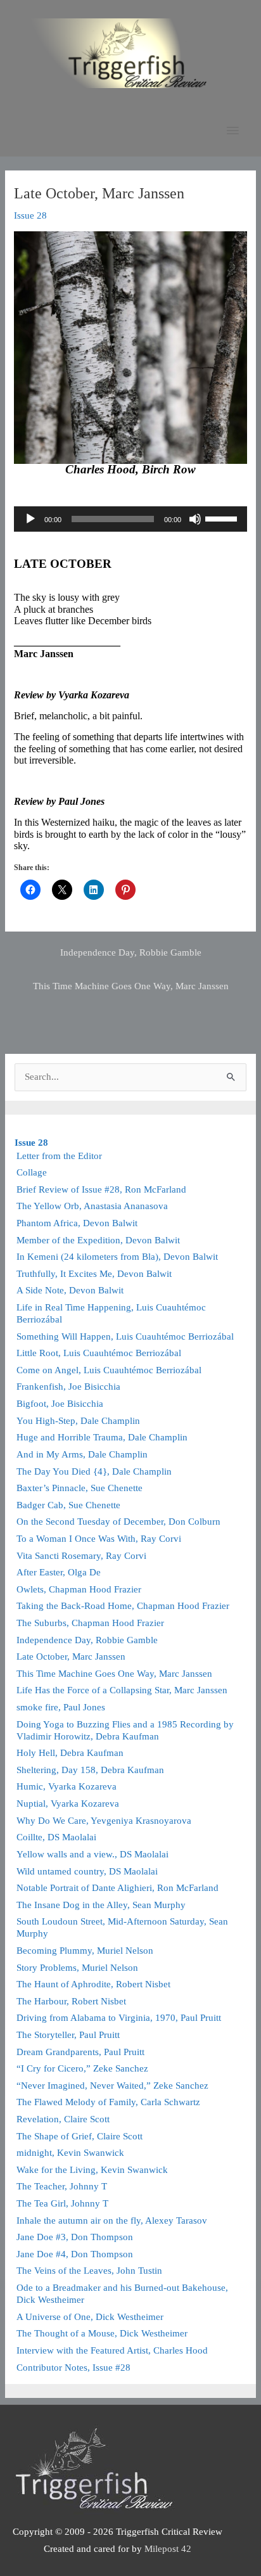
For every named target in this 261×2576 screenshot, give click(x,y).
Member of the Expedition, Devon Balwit (98, 1240)
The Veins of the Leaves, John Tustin (89, 2271)
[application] (130, 519)
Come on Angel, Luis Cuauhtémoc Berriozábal (109, 1370)
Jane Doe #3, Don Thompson (75, 2237)
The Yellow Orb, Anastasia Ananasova (92, 1206)
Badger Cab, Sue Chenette (68, 1505)
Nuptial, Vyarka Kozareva (68, 1804)
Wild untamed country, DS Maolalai (87, 1871)
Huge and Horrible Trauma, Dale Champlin (102, 1437)
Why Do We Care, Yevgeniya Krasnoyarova (104, 1821)
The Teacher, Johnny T (62, 2186)
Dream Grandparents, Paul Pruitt (80, 2052)
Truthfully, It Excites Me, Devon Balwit (94, 1274)
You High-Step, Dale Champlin (78, 1421)
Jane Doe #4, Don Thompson (75, 2254)
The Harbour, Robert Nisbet (71, 2001)
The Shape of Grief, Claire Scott (80, 2136)
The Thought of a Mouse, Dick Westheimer (102, 2333)
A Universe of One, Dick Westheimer (90, 2317)
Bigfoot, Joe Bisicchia (60, 1404)
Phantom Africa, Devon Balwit (77, 1223)
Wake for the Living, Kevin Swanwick (92, 2170)
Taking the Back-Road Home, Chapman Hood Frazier (123, 1606)
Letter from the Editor (59, 1156)
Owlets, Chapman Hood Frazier (79, 1589)
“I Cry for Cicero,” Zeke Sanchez (82, 2068)
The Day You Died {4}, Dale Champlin (94, 1471)
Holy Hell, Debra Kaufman (70, 1753)
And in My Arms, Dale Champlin (82, 1454)
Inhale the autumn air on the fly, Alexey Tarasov (112, 2220)
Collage (32, 1172)
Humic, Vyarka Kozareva (67, 1786)
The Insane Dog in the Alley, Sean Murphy (101, 1905)
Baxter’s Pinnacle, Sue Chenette (80, 1488)
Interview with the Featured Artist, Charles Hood (112, 2350)
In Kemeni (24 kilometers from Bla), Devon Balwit (117, 1257)
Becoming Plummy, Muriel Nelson (85, 1951)
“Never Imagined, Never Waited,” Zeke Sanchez (112, 2086)
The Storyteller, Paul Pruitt (68, 2035)
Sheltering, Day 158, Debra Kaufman (90, 1770)
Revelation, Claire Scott (63, 2119)
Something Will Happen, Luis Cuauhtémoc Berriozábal (125, 1336)
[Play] (30, 519)
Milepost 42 (168, 2549)
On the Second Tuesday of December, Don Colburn (118, 1522)
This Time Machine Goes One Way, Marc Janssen (131, 986)
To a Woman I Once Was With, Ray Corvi (99, 1539)
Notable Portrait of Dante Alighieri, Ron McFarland (118, 1888)
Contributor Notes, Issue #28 (73, 2368)
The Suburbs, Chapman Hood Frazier (90, 1623)
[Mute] (195, 519)
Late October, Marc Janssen (71, 1656)
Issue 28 (30, 215)
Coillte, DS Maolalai (56, 1837)
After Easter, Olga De (59, 1572)
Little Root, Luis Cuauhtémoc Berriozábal (99, 1353)
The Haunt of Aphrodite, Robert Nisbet (93, 1984)
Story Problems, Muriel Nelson (77, 1968)
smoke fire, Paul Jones (61, 1707)
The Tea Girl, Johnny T (62, 2203)
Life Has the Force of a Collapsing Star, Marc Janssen (122, 1690)
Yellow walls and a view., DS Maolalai (92, 1854)
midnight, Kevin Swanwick (70, 2153)
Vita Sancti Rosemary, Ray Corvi (81, 1556)
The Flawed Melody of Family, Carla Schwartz (108, 2102)
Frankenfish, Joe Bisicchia (68, 1387)
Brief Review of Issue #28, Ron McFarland (101, 1189)
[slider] (223, 518)
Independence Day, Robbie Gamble (131, 952)
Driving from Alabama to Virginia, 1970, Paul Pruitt (119, 2018)
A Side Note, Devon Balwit (70, 1290)
